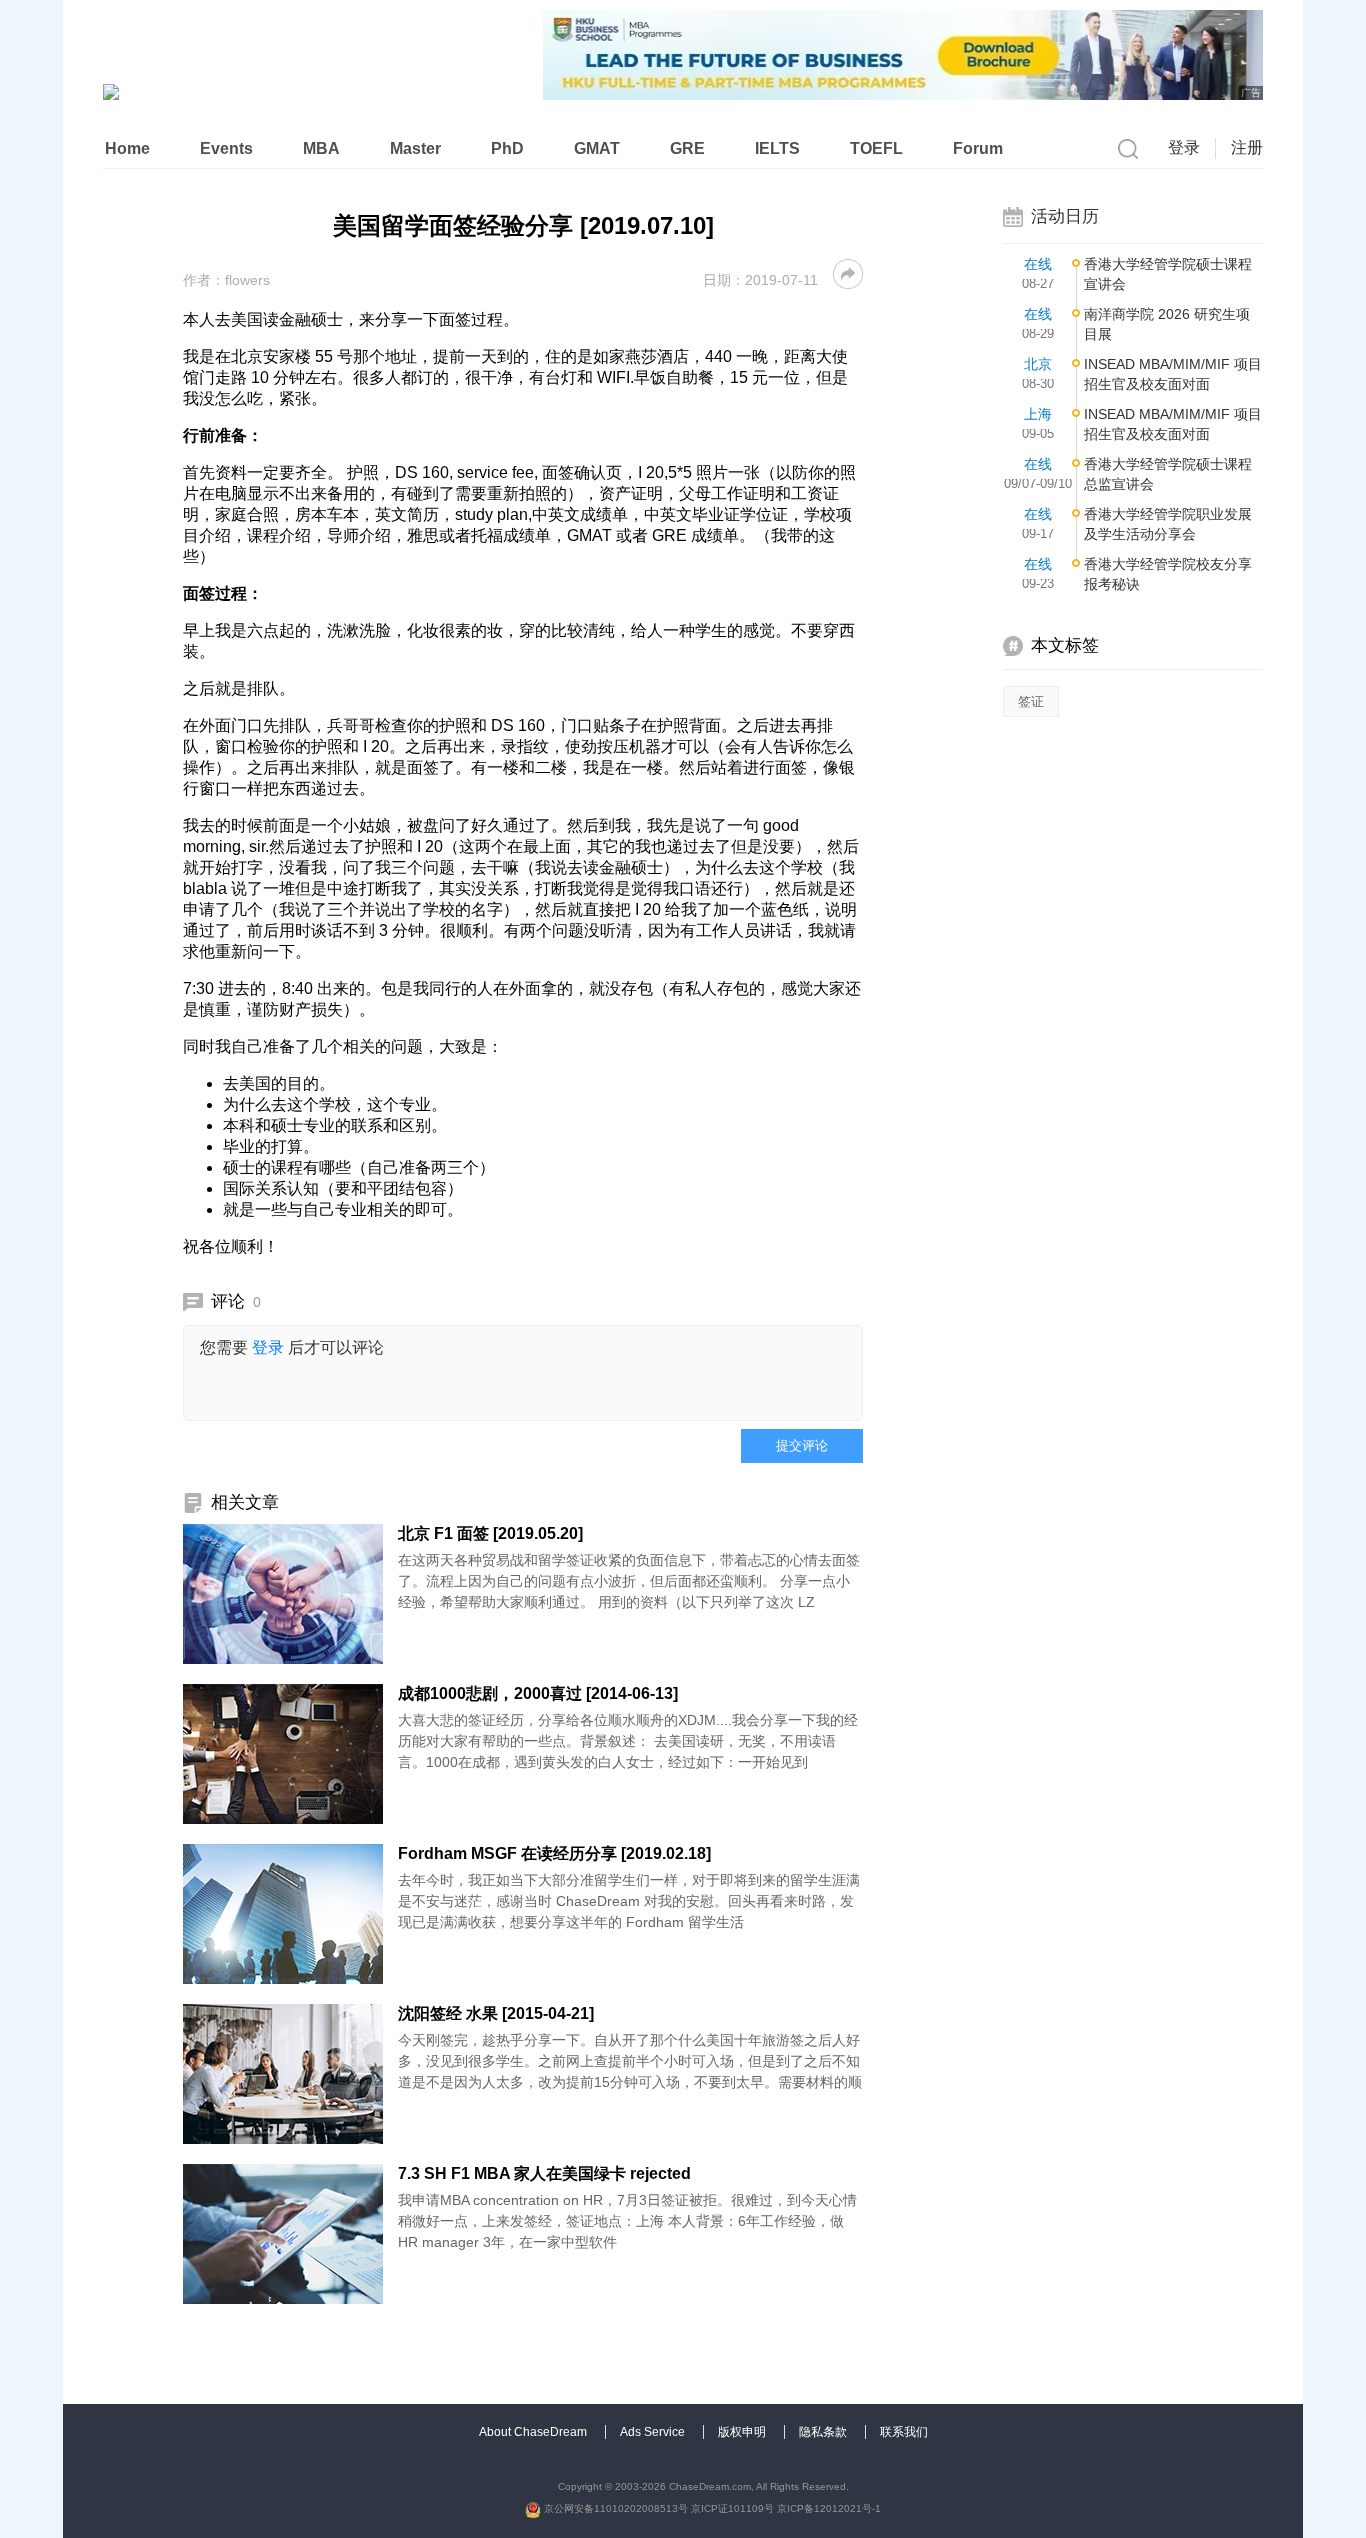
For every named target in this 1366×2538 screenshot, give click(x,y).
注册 (1247, 147)
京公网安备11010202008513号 (614, 2508)
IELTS (777, 148)
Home (127, 148)
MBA (321, 148)
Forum (978, 148)
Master (415, 148)
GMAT (597, 148)
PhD (507, 148)
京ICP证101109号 (732, 2508)
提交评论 (802, 1445)
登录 (1184, 147)
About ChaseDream (534, 2432)
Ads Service (654, 2432)
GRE (687, 148)
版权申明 (743, 2432)
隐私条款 (824, 2432)
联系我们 (904, 2432)
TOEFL (876, 148)
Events (226, 148)
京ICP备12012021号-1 (829, 2508)
